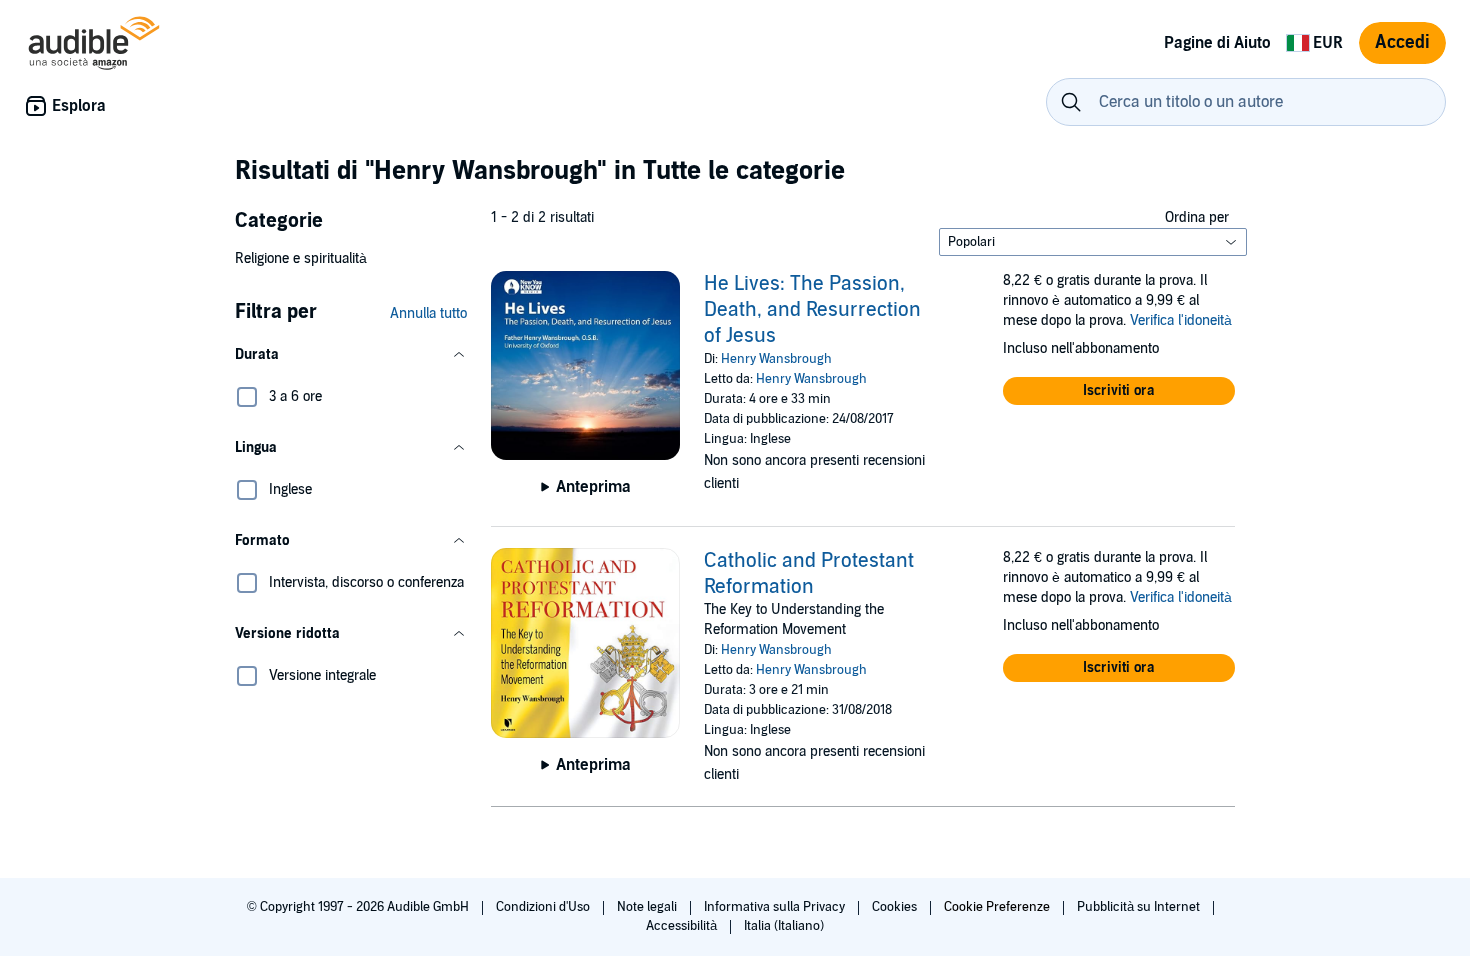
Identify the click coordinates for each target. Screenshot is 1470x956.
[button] (351, 355)
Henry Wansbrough (776, 359)
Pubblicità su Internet (1140, 907)
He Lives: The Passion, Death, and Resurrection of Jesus (812, 310)
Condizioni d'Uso (544, 907)
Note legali (648, 907)
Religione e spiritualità (301, 258)
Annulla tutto (428, 313)
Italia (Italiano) (784, 926)
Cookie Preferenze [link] (997, 907)
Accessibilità (683, 926)
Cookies (896, 907)
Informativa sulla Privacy (776, 907)
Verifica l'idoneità (1181, 320)
